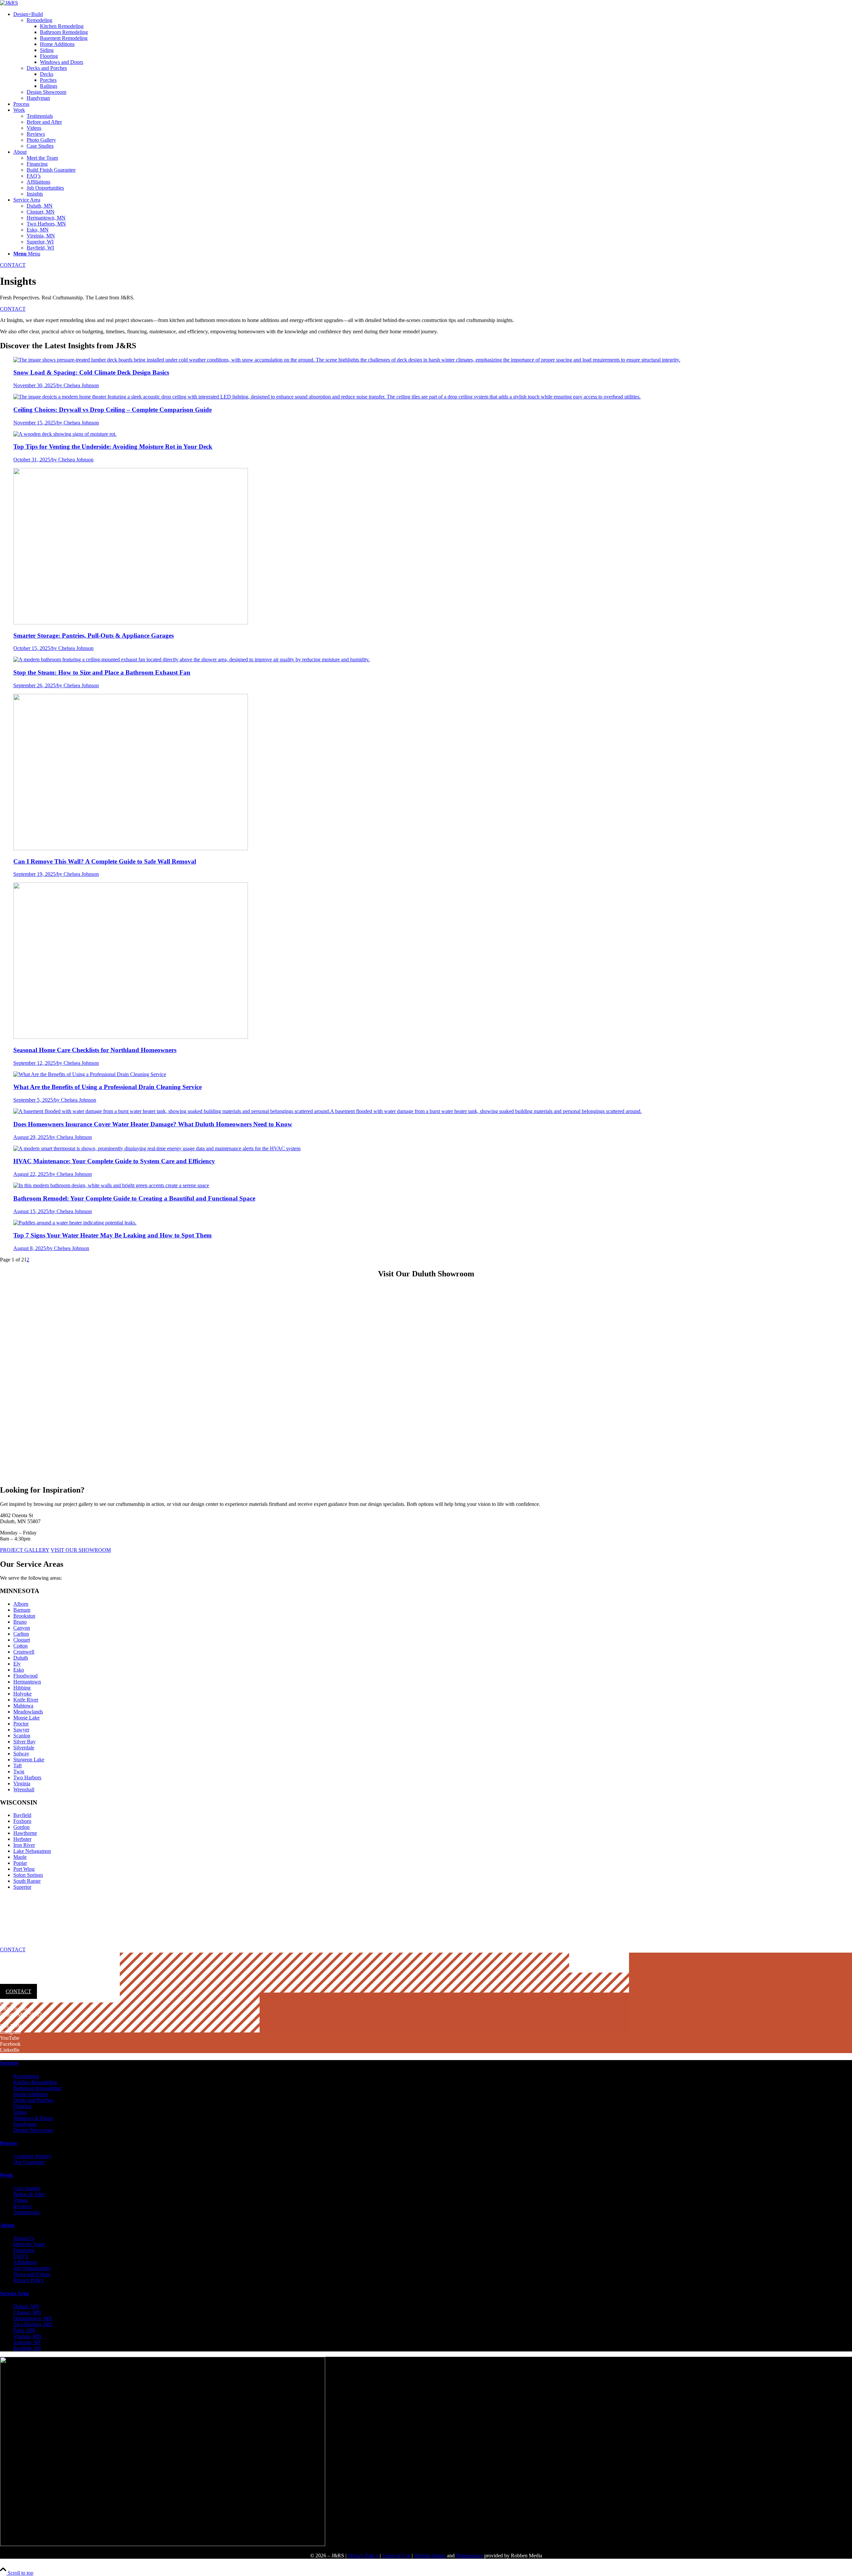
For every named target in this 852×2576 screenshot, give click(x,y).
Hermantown (27, 1682)
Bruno (20, 1622)
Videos (21, 2200)
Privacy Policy (29, 2280)
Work (6, 2175)
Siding (20, 2112)
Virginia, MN (27, 2336)
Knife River (26, 1700)
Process (8, 2143)
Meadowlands (28, 1712)
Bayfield (22, 1815)
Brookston (24, 1616)
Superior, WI (27, 2342)
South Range (27, 1881)
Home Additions (31, 2094)
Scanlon (22, 1736)
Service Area (14, 2293)
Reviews (22, 2206)
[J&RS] (9, 3)
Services (9, 2063)
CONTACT (13, 265)
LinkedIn (10, 2050)
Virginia (22, 1783)
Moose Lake (26, 1718)
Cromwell (24, 1652)
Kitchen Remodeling (35, 2082)
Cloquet (22, 1640)
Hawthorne (25, 1833)
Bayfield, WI (27, 2348)
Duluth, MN (26, 2306)
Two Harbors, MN (33, 2324)
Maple (20, 1857)
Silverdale (24, 1748)
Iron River (24, 1845)
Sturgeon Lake (29, 1760)
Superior (22, 1887)
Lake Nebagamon (32, 1851)
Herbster (22, 1839)
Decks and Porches (33, 2100)
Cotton (20, 1646)
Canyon (22, 1628)
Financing (24, 2250)
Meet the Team (29, 2244)
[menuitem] (433, 56)
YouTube (10, 2038)
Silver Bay (24, 1742)
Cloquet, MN (27, 2312)
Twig (19, 1771)
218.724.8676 (22, 1977)
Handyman (25, 2124)
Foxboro (22, 1821)
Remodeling (26, 2076)
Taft (17, 1766)
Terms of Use (396, 2556)
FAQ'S (21, 2256)
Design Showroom (33, 2130)
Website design (430, 2556)
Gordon (21, 1827)
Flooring (22, 2106)
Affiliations (25, 2262)
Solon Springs (28, 1875)
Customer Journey (32, 2156)
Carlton (21, 1634)
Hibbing (22, 1688)
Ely (17, 1664)
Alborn (21, 1604)
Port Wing (24, 1869)
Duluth (21, 1658)
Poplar (20, 1863)
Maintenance (469, 2556)
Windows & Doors (33, 2118)
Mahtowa (23, 1706)
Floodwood (25, 1676)
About (7, 2225)
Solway (21, 1754)
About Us (24, 2238)
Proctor (21, 1724)
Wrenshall (24, 1789)
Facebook (10, 2044)
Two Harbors (27, 1777)
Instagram (10, 2032)
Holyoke (22, 1694)
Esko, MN (24, 2330)
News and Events (32, 2274)
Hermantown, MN (33, 2318)
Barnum (22, 1610)
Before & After (29, 2194)
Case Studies (27, 2188)
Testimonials (26, 2212)
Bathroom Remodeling (37, 2088)
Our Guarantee (29, 2162)
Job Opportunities (32, 2268)
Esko (19, 1670)
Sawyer (21, 1730)
